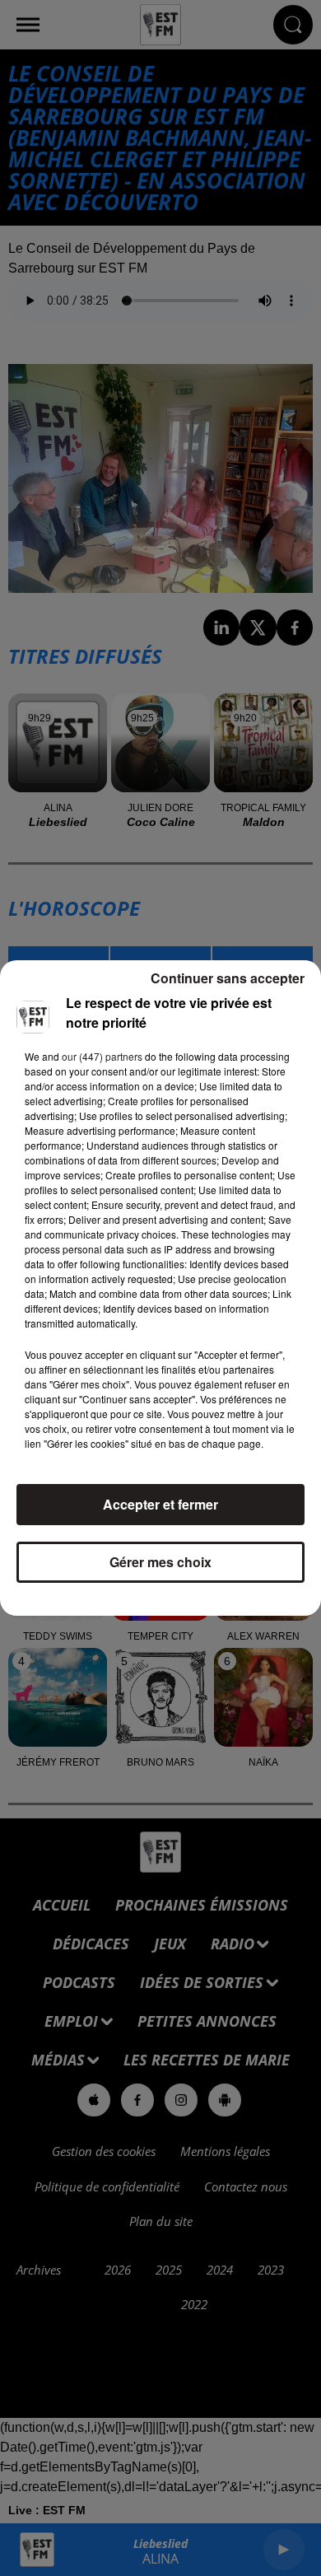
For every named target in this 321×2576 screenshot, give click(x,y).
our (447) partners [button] (102, 1056)
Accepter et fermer (160, 1504)
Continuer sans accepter (228, 978)
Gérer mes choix (160, 1562)
